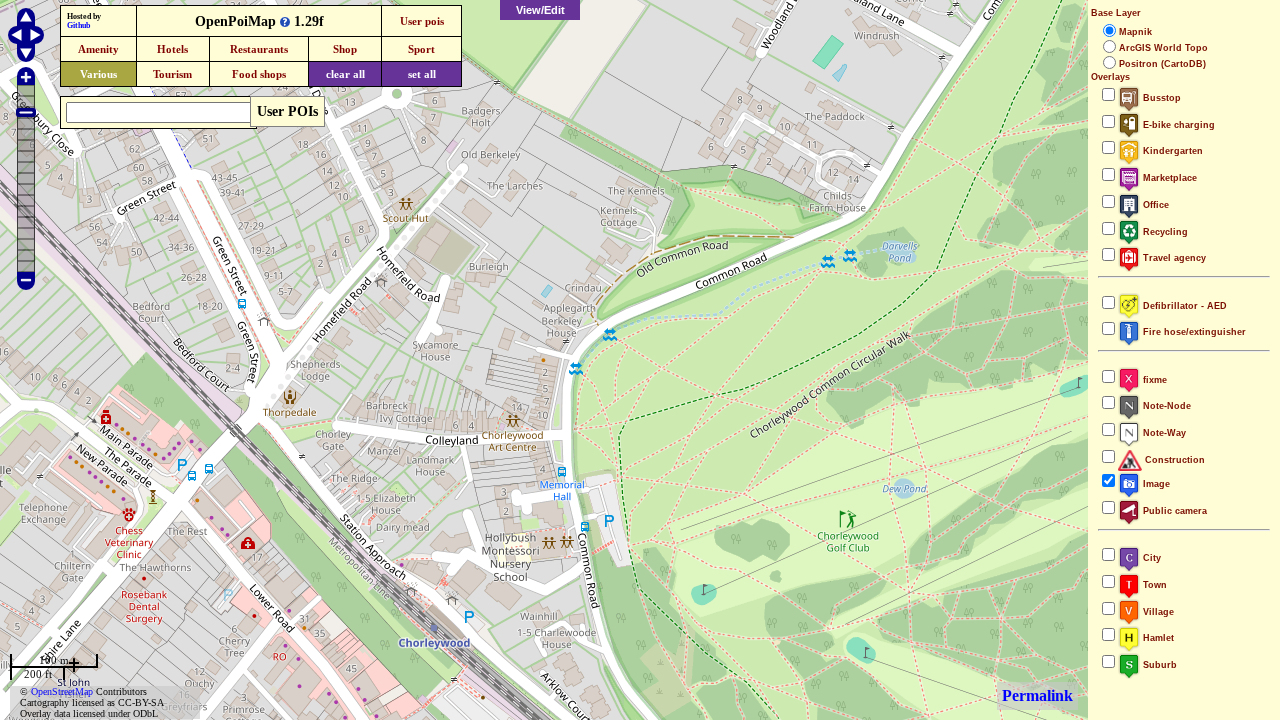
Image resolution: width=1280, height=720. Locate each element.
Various (98, 74)
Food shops (259, 74)
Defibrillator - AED (1183, 306)
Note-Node (1165, 406)
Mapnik (1135, 32)
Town (1153, 585)
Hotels (172, 49)
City (1150, 558)
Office (1154, 205)
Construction (1173, 460)
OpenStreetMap (62, 691)
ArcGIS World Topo (1163, 48)
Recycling (1164, 232)
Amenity (98, 49)
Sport (421, 49)
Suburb (1158, 665)
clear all (345, 74)
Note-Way (1163, 433)
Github (78, 25)
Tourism (172, 74)
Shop (345, 49)
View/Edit (540, 10)
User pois (422, 21)
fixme (1153, 380)
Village (1157, 612)
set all (422, 74)
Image (1155, 484)
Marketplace (1168, 178)
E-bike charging (1177, 125)
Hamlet (1157, 638)
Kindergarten (1171, 151)
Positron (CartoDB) (1162, 64)
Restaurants (259, 49)
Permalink (1037, 695)
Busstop (1160, 98)
